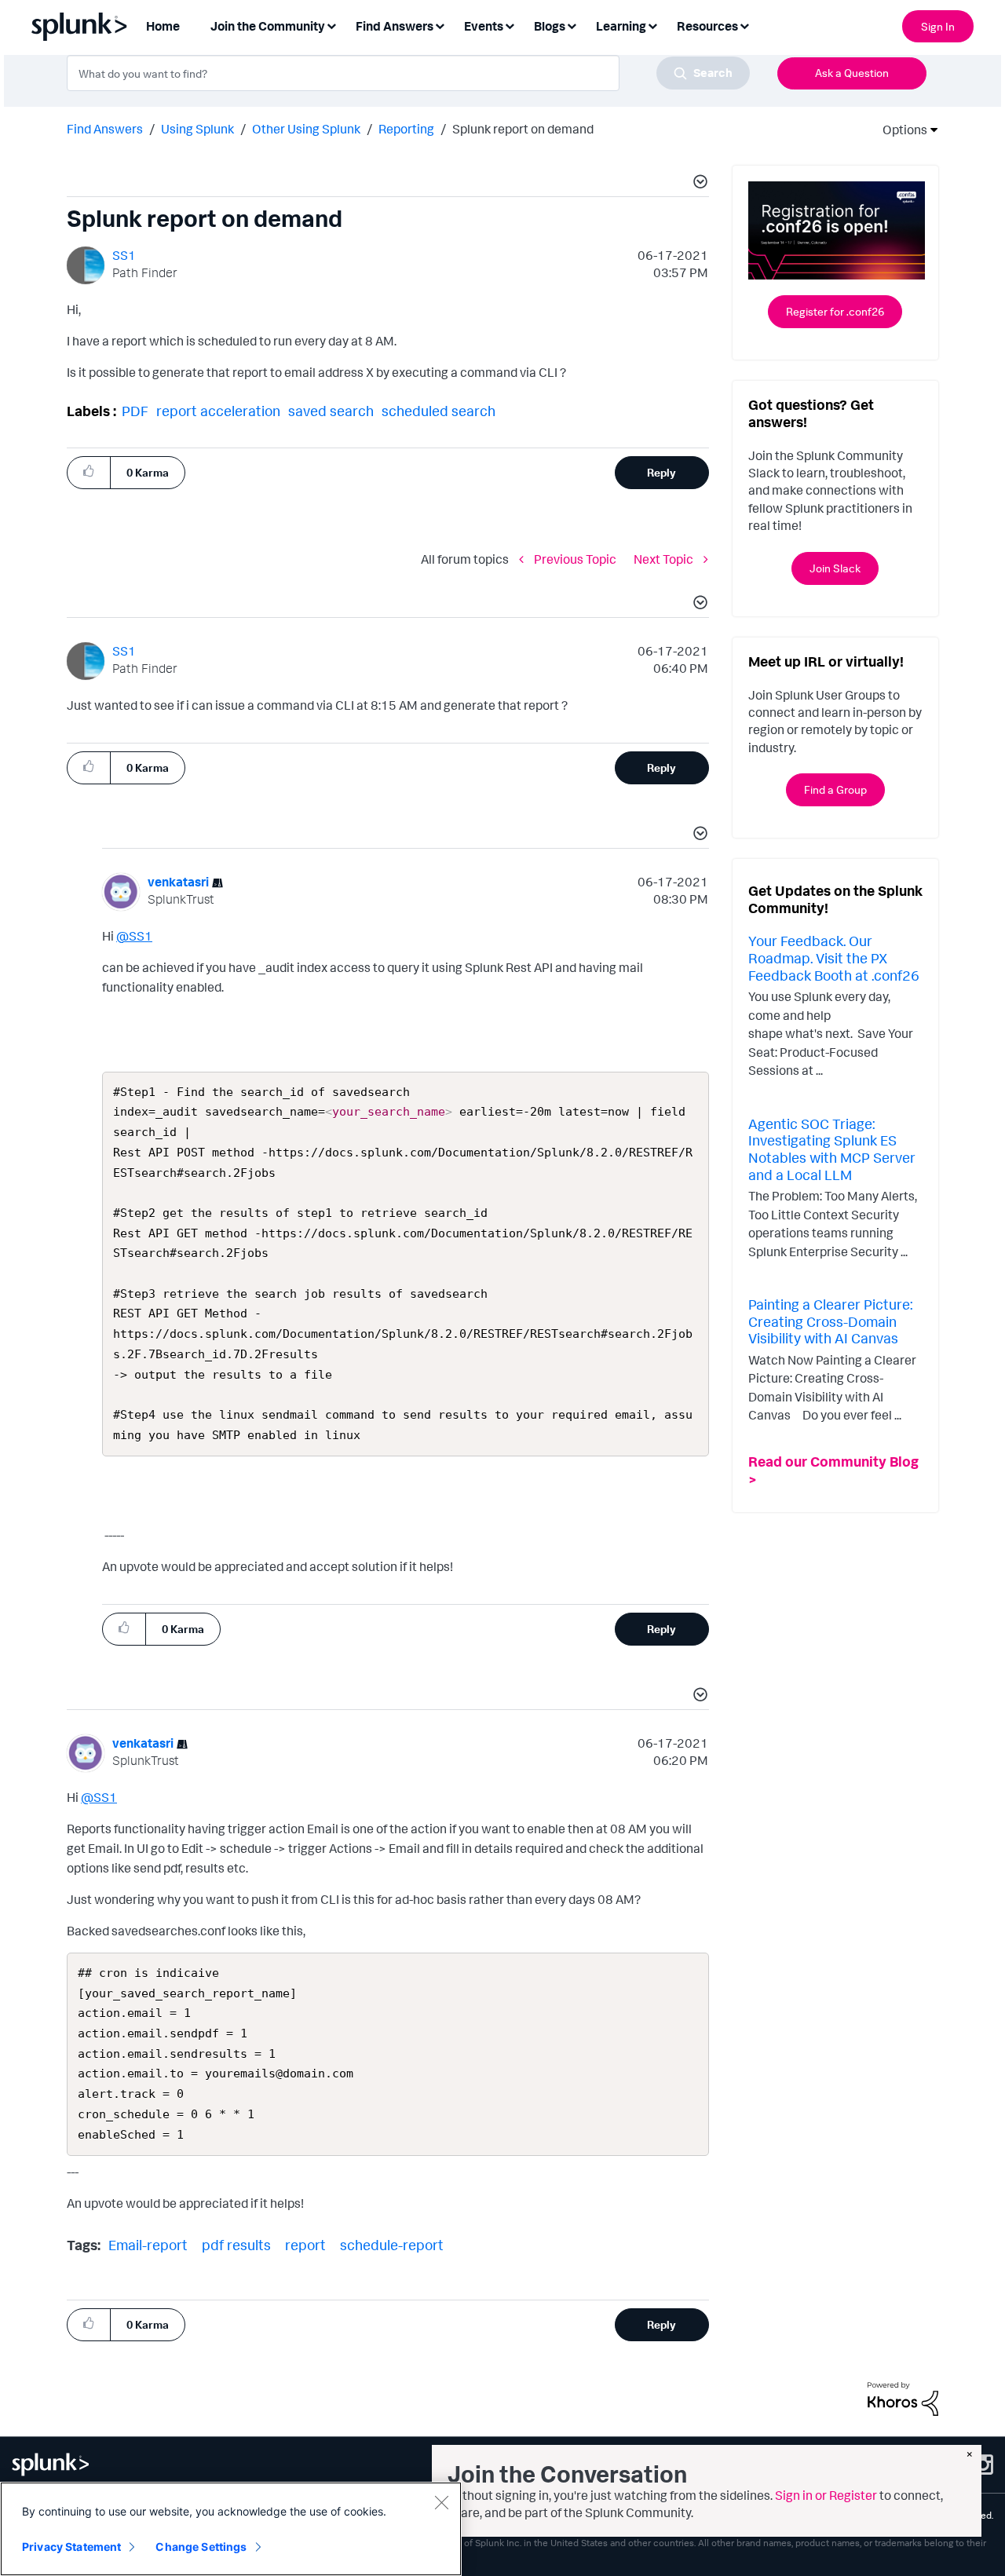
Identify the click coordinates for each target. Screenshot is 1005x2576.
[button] (698, 184)
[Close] (441, 2502)
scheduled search (439, 411)
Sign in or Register (826, 2495)
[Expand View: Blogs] (572, 25)
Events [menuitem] (484, 26)
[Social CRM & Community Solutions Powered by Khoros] (903, 2398)
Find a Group (835, 789)
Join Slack (835, 568)
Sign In (938, 26)
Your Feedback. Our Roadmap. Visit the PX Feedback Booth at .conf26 (834, 957)
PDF (135, 411)
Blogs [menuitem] (550, 26)
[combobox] (408, 73)
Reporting (406, 129)
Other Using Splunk (306, 129)
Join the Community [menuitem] (268, 26)
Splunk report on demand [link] (523, 129)
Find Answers (105, 129)
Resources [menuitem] (707, 26)
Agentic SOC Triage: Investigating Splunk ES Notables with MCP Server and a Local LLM (832, 1149)
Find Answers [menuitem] (395, 26)
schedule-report (392, 2245)
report (305, 2245)
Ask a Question (852, 73)
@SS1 (134, 936)
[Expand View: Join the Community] (331, 25)
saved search (331, 411)
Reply (661, 472)
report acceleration (218, 411)
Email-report (148, 2245)
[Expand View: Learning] (652, 25)
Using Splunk (197, 129)
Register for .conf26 (835, 311)
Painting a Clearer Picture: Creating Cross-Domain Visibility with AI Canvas (830, 1321)
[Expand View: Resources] (744, 25)
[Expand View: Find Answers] (440, 25)
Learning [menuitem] (621, 26)
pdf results (236, 2245)
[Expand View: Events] (510, 25)
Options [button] (900, 130)
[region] (231, 2529)
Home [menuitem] (163, 26)
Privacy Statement (71, 2547)
